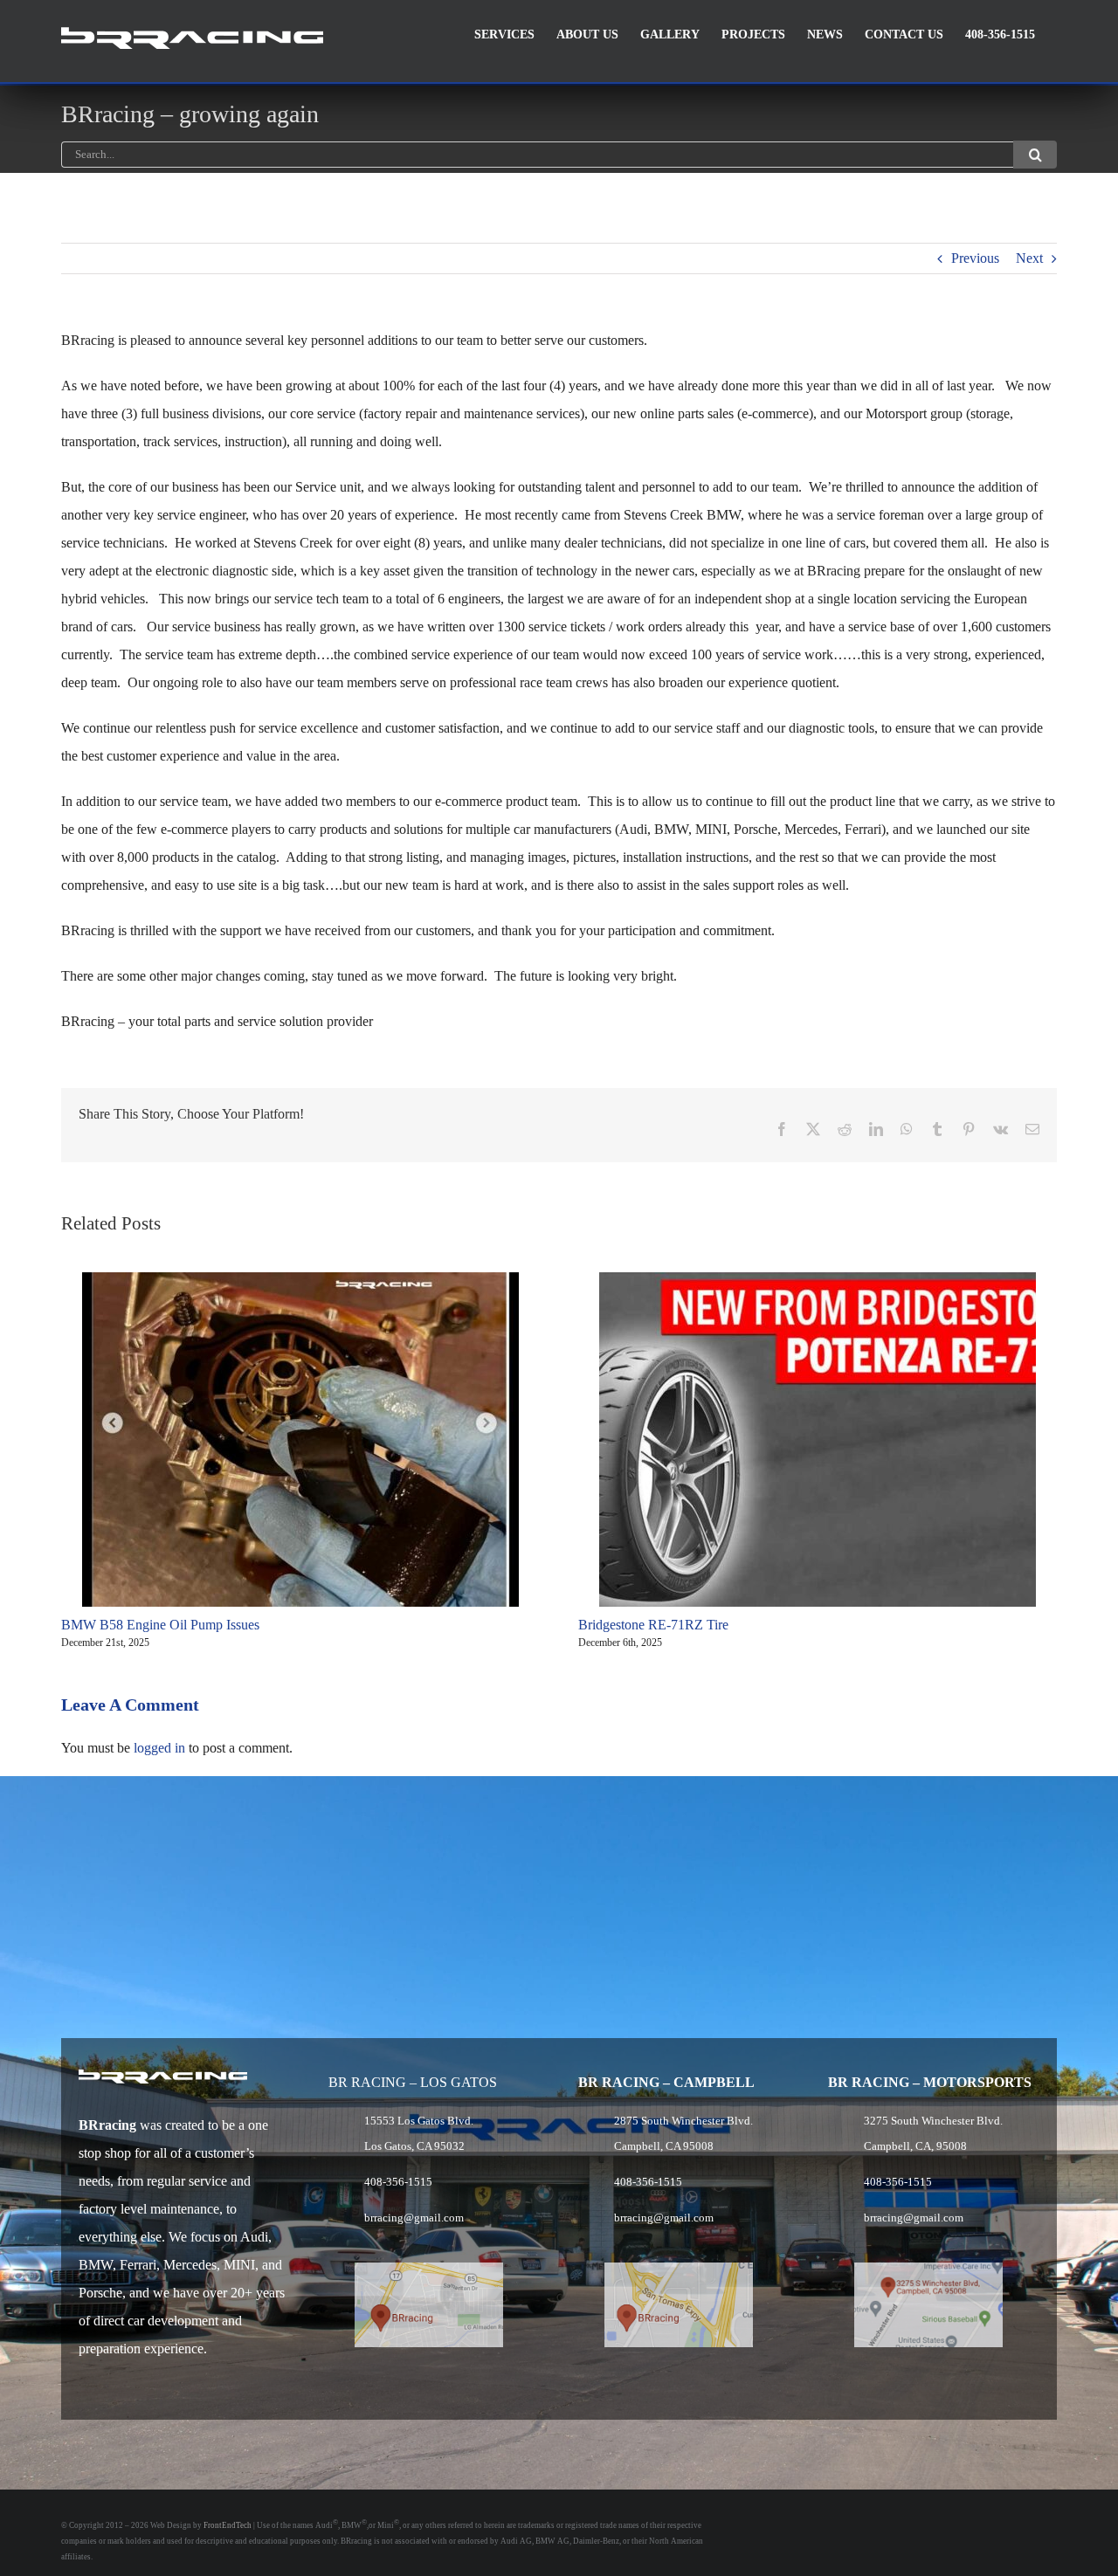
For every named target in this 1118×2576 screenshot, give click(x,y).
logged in (159, 1748)
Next (1029, 258)
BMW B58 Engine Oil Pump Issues (160, 1625)
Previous (975, 258)
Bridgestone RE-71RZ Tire (653, 1625)
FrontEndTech (228, 2525)
